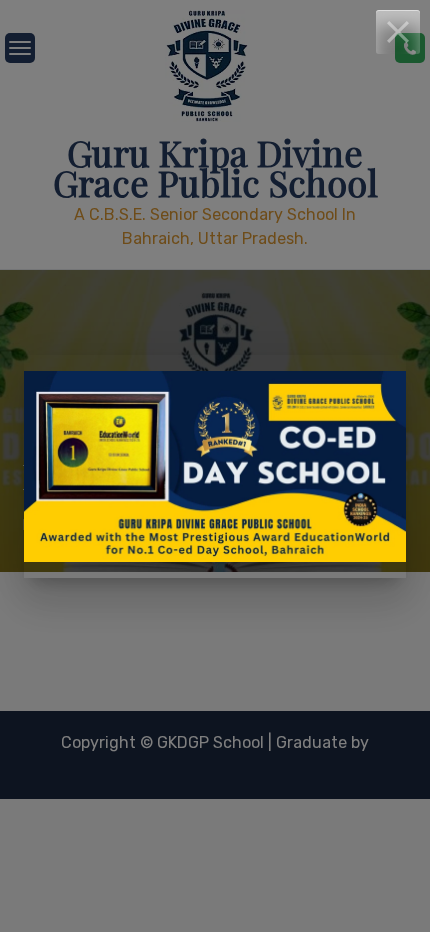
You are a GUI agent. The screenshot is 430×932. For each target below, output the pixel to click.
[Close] (398, 32)
